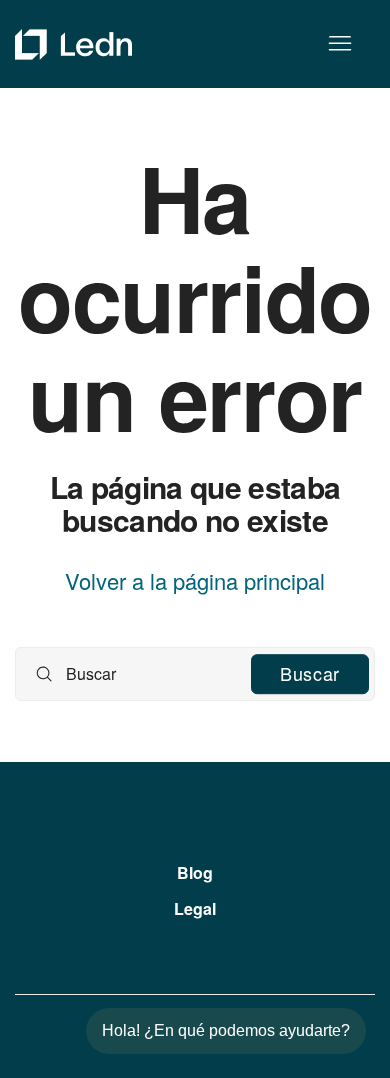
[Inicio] (73, 44)
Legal (195, 908)
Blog (195, 872)
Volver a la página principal (195, 581)
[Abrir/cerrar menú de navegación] (339, 44)
